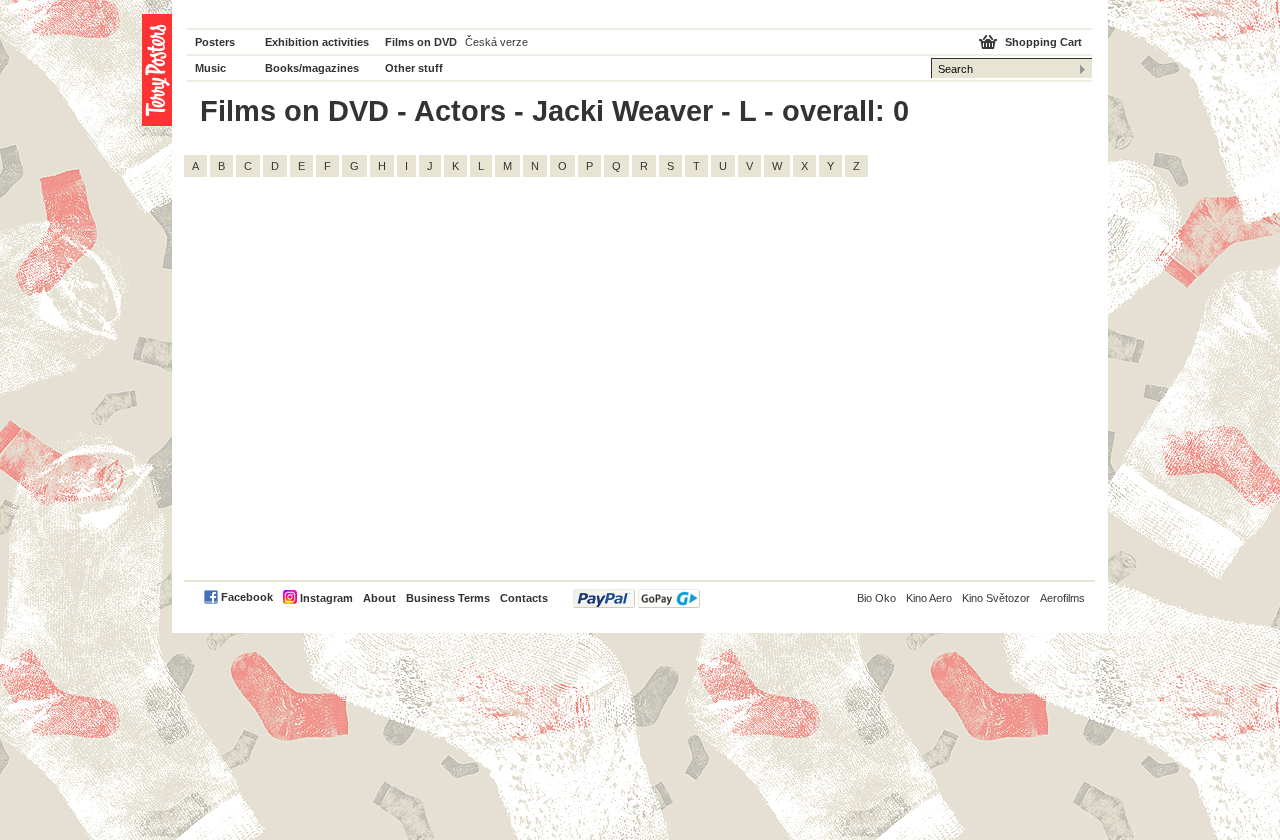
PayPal (636, 598)
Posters (215, 42)
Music (210, 68)
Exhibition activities (317, 42)
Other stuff (414, 68)
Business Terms (448, 598)
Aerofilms (1062, 598)
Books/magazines (312, 68)
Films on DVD (421, 42)
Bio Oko (876, 598)
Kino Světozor (996, 598)
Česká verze (496, 42)
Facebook (247, 597)
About (379, 598)
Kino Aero (929, 598)
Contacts (524, 598)
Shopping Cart (1043, 42)
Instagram (326, 598)
